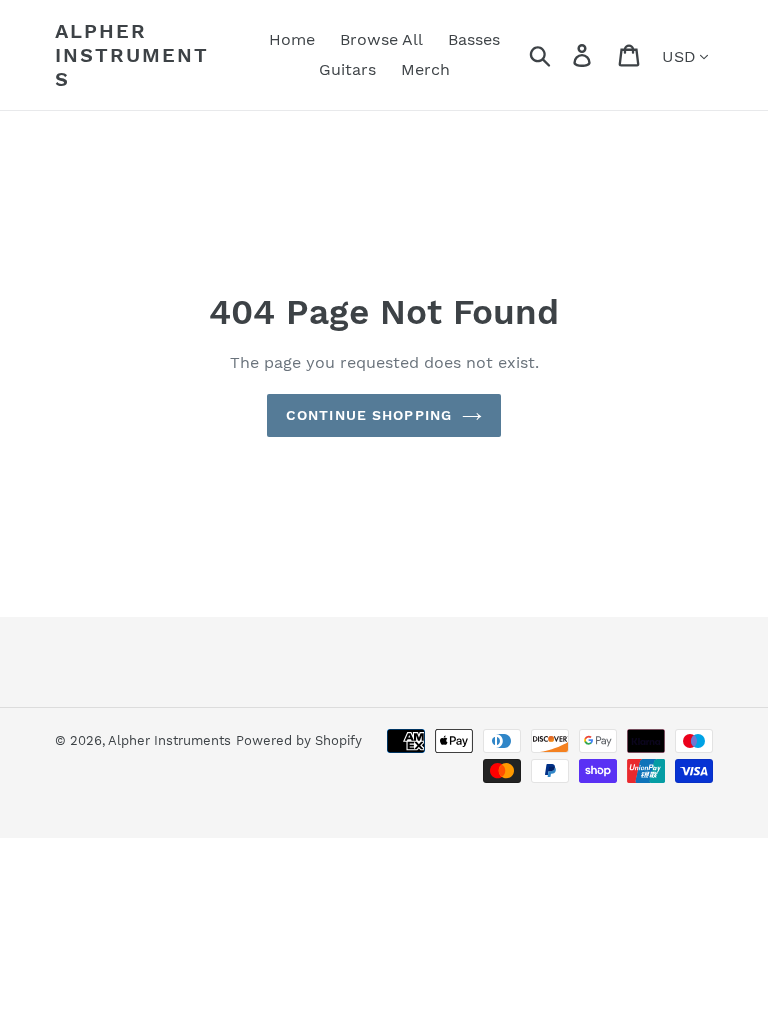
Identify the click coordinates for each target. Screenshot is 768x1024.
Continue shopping (369, 415)
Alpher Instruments (132, 55)
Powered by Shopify (299, 740)
